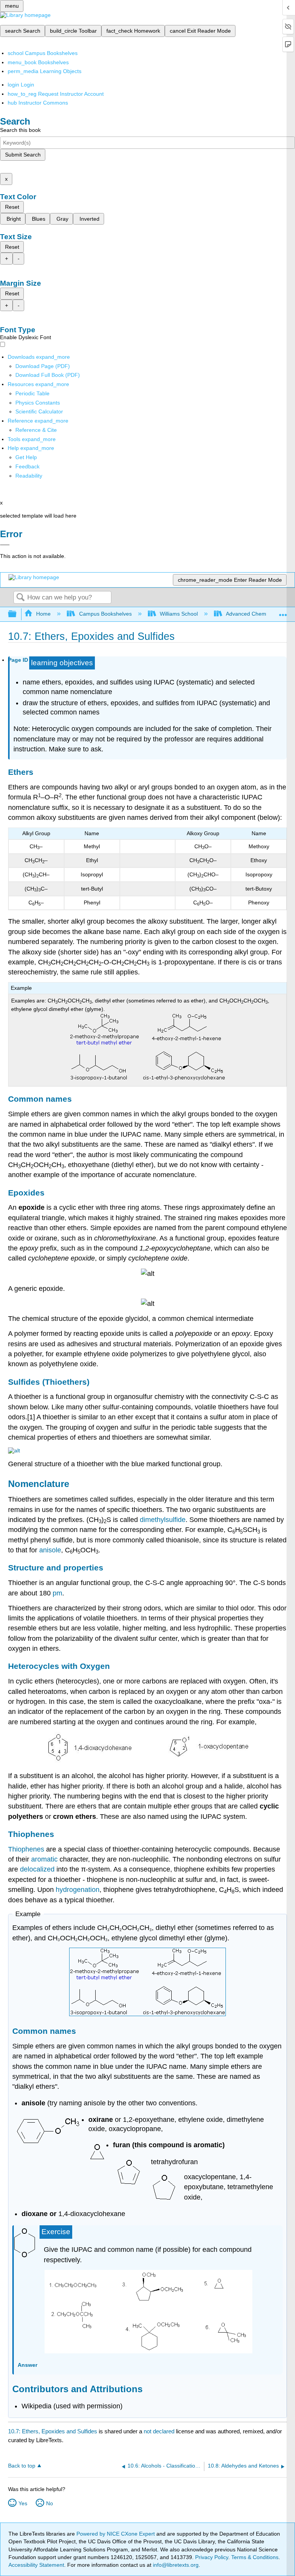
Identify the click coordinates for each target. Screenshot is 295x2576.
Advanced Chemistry (251, 614)
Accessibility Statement (36, 2565)
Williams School (179, 614)
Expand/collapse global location (283, 612)
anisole (50, 1550)
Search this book (20, 130)
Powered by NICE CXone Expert (116, 2534)
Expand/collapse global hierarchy (17, 614)
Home (43, 614)
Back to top (22, 2466)
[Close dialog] (5, 545)
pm (57, 1593)
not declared (160, 2431)
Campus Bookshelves (105, 614)
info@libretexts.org (175, 2565)
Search (20, 598)
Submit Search (23, 155)
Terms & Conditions (255, 2557)
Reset (12, 207)
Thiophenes (26, 1849)
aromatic (44, 1859)
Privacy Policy (212, 2557)
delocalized (37, 1869)
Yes (23, 2503)
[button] (27, 466)
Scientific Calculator (39, 411)
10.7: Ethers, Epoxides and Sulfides (53, 2431)
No (50, 2503)
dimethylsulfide (163, 1520)
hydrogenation (78, 1890)
